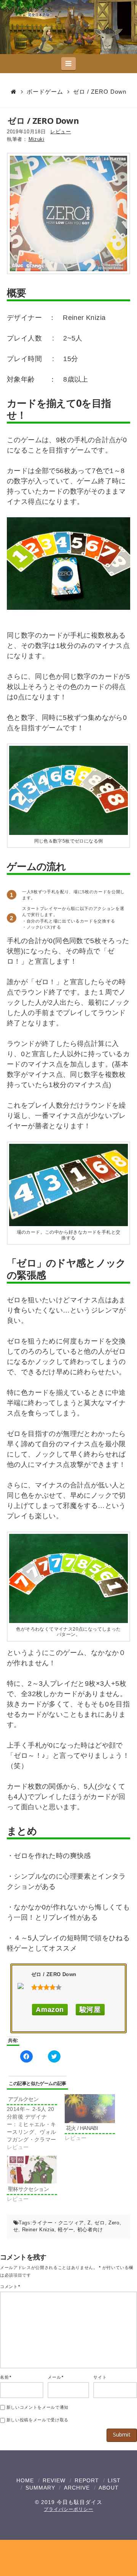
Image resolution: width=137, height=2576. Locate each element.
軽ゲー (66, 2230)
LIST (114, 2480)
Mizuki (37, 139)
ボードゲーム (45, 92)
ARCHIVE (77, 2488)
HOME (25, 2480)
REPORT (87, 2480)
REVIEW (54, 2480)
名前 (6, 2377)
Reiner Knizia (38, 2230)
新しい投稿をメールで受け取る (37, 2420)
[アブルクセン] (36, 2123)
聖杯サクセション (28, 2189)
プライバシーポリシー (68, 2509)
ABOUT (109, 2488)
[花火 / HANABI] (90, 2108)
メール (55, 2377)
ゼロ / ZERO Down (100, 92)
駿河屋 (90, 2010)
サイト (100, 2377)
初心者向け (90, 2230)
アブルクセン (23, 2099)
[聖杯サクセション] (32, 2169)
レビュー (61, 132)
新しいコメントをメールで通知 (37, 2407)
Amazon (50, 2010)
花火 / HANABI (82, 2128)
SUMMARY (40, 2488)
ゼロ (100, 2223)
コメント (10, 2287)
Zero (114, 2223)
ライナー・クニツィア (58, 2223)
